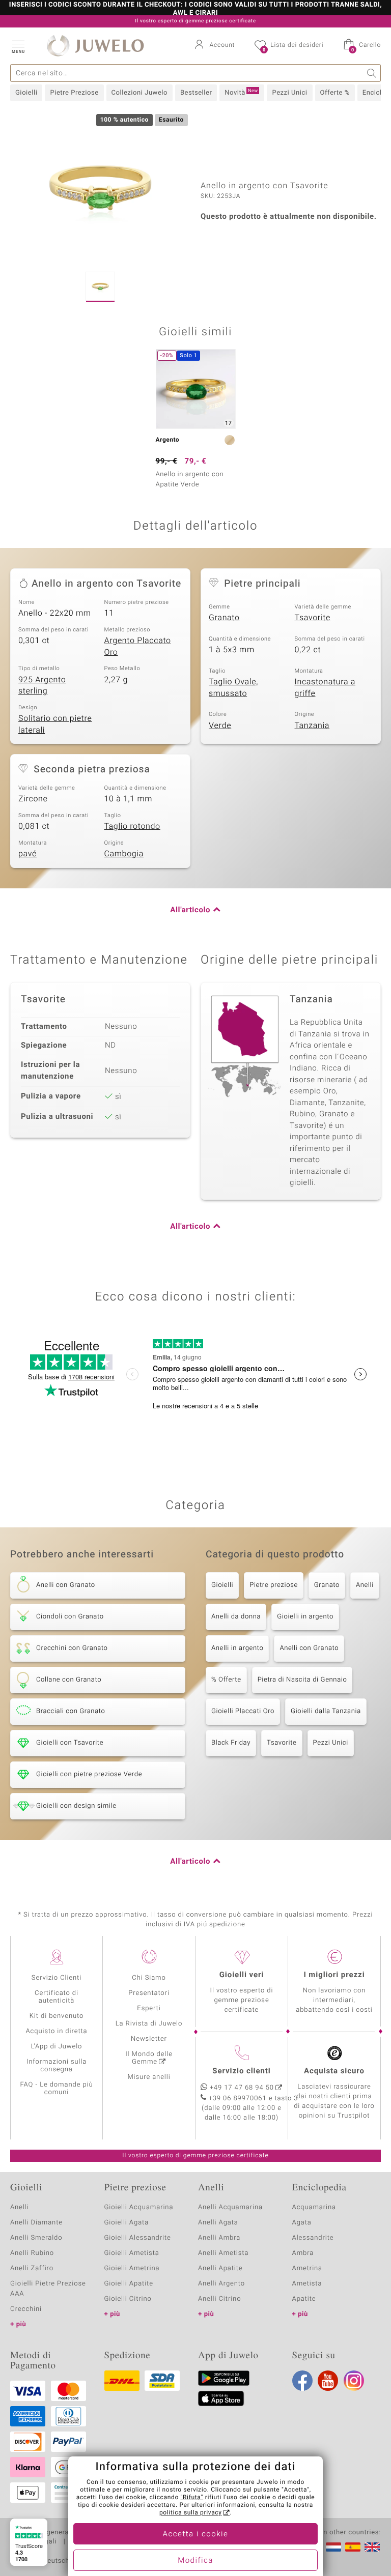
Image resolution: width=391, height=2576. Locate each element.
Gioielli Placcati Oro (243, 1711)
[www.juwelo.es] (353, 2547)
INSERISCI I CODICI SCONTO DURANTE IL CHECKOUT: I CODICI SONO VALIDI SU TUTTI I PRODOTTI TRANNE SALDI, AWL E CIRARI (195, 9)
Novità (241, 93)
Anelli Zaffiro (32, 2268)
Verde (220, 726)
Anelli (365, 1585)
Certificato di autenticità (57, 1997)
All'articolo (190, 910)
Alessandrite (313, 2238)
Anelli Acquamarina (230, 2207)
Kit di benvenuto (57, 2016)
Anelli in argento (237, 1648)
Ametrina (308, 2268)
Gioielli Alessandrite (138, 2238)
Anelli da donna (236, 1617)
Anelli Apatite (220, 2268)
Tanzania (312, 726)
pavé (27, 854)
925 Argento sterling (42, 686)
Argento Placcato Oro (138, 646)
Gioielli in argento (305, 1617)
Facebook (302, 2381)
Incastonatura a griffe (325, 688)
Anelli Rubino (32, 2253)
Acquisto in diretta (56, 2031)
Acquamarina (314, 2207)
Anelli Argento (221, 2284)
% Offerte (226, 1680)
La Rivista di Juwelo (149, 2024)
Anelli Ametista (223, 2253)
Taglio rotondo (132, 826)
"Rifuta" (192, 2498)
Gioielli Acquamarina (139, 2207)
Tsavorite (313, 618)
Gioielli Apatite (129, 2284)
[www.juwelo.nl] (333, 2547)
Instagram (354, 2381)
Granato (224, 618)
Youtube (328, 2381)
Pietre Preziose (74, 93)
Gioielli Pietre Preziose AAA (48, 2289)
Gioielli (26, 93)
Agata (302, 2223)
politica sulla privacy (191, 2513)
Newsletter (149, 2039)
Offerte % (335, 93)
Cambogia (124, 854)
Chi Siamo (149, 1978)
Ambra (303, 2253)
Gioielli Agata (127, 2223)
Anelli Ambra (219, 2238)
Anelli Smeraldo (36, 2238)
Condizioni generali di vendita (58, 2533)
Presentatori (149, 1993)
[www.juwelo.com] (372, 2547)
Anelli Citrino (219, 2299)
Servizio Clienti (57, 1978)
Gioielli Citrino (128, 2299)
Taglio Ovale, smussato (233, 688)
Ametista (307, 2284)
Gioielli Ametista (132, 2253)
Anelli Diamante (36, 2223)
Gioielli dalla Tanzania (326, 1711)
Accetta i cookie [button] (196, 2534)
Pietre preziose (274, 1585)
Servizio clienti (241, 2071)
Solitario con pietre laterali (55, 724)
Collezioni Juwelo (139, 93)
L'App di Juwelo (57, 2047)
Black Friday (231, 1743)
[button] (18, 46)
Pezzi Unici (289, 93)
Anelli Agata (218, 2223)
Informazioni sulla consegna (57, 2066)
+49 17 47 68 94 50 (242, 2088)
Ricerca (372, 73)
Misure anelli (149, 2077)
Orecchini (26, 2309)
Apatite (304, 2299)
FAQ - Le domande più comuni (56, 2089)
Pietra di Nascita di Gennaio (302, 1680)
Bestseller (196, 93)
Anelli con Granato (309, 1648)
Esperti (149, 2008)
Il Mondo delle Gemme (149, 2058)
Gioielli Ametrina (132, 2268)
